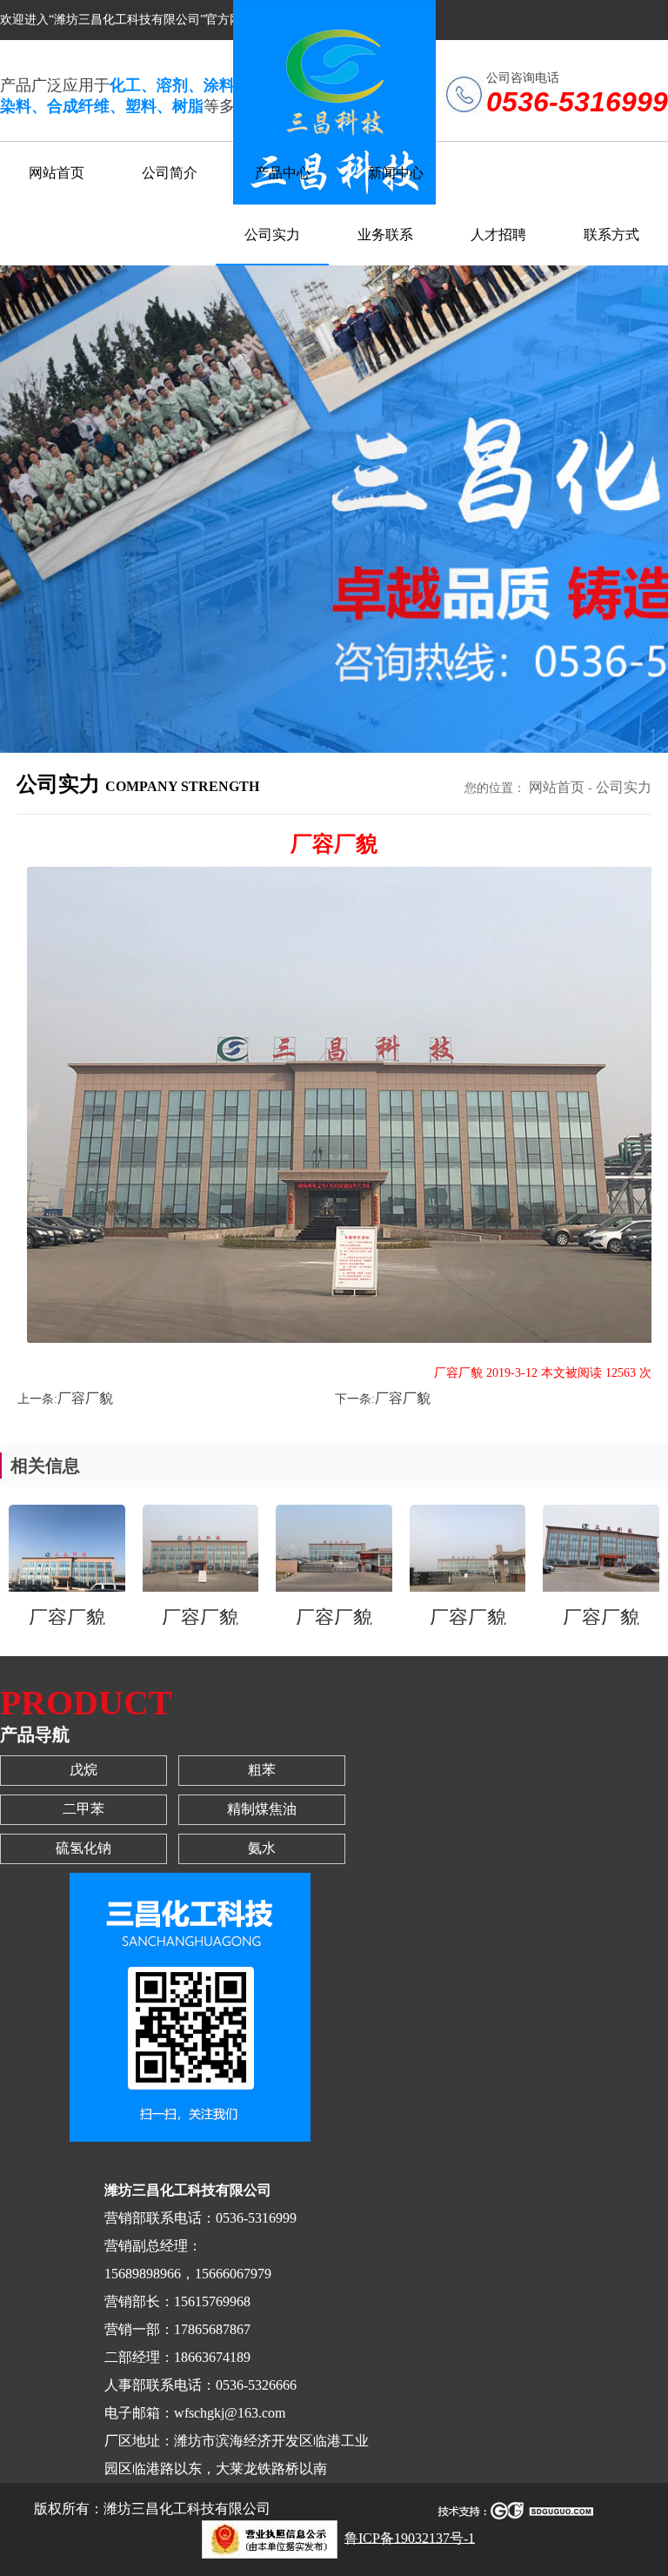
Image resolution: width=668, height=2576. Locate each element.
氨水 (262, 1848)
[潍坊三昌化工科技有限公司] (265, 2537)
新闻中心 (396, 173)
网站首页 (57, 173)
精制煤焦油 (262, 1809)
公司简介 (170, 173)
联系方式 (611, 235)
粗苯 (262, 1770)
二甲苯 (83, 1809)
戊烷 (83, 1770)
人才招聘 (498, 235)
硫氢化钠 (83, 1848)
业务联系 (385, 235)
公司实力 (272, 235)
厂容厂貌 (85, 1398)
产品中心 (283, 173)
